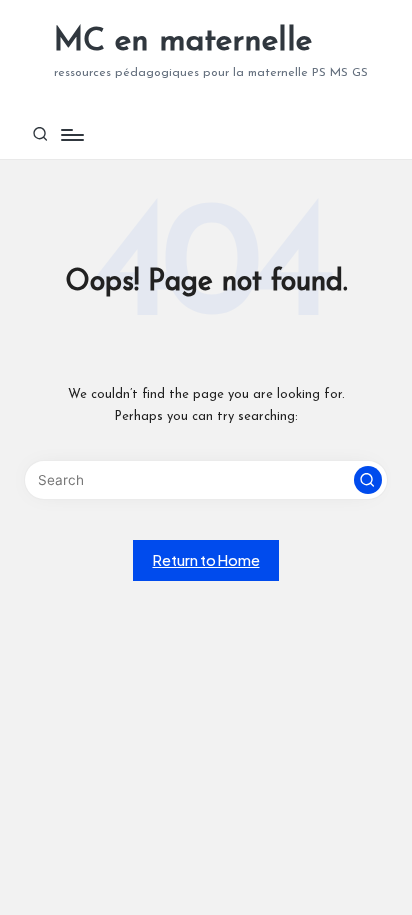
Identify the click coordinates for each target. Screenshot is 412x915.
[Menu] (71, 134)
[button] (368, 480)
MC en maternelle (183, 42)
